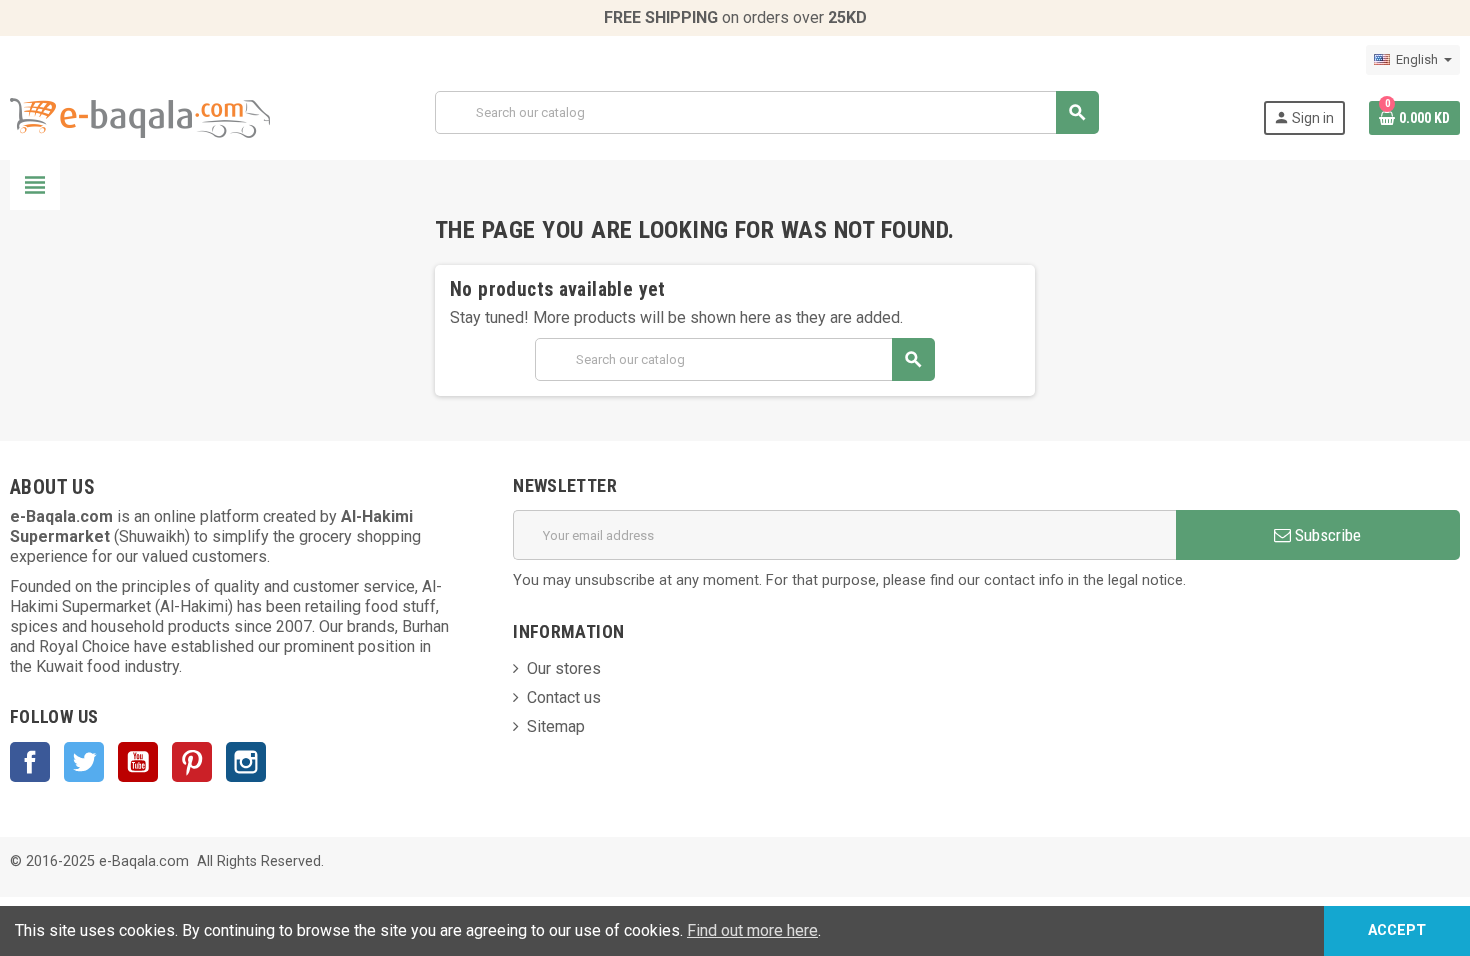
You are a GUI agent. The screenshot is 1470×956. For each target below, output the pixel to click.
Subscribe (1326, 535)
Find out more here (752, 930)
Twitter (84, 762)
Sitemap (556, 726)
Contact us (564, 697)
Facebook (30, 762)
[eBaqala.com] (140, 116)
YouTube (138, 762)
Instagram (246, 762)
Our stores (564, 668)
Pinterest (192, 762)
